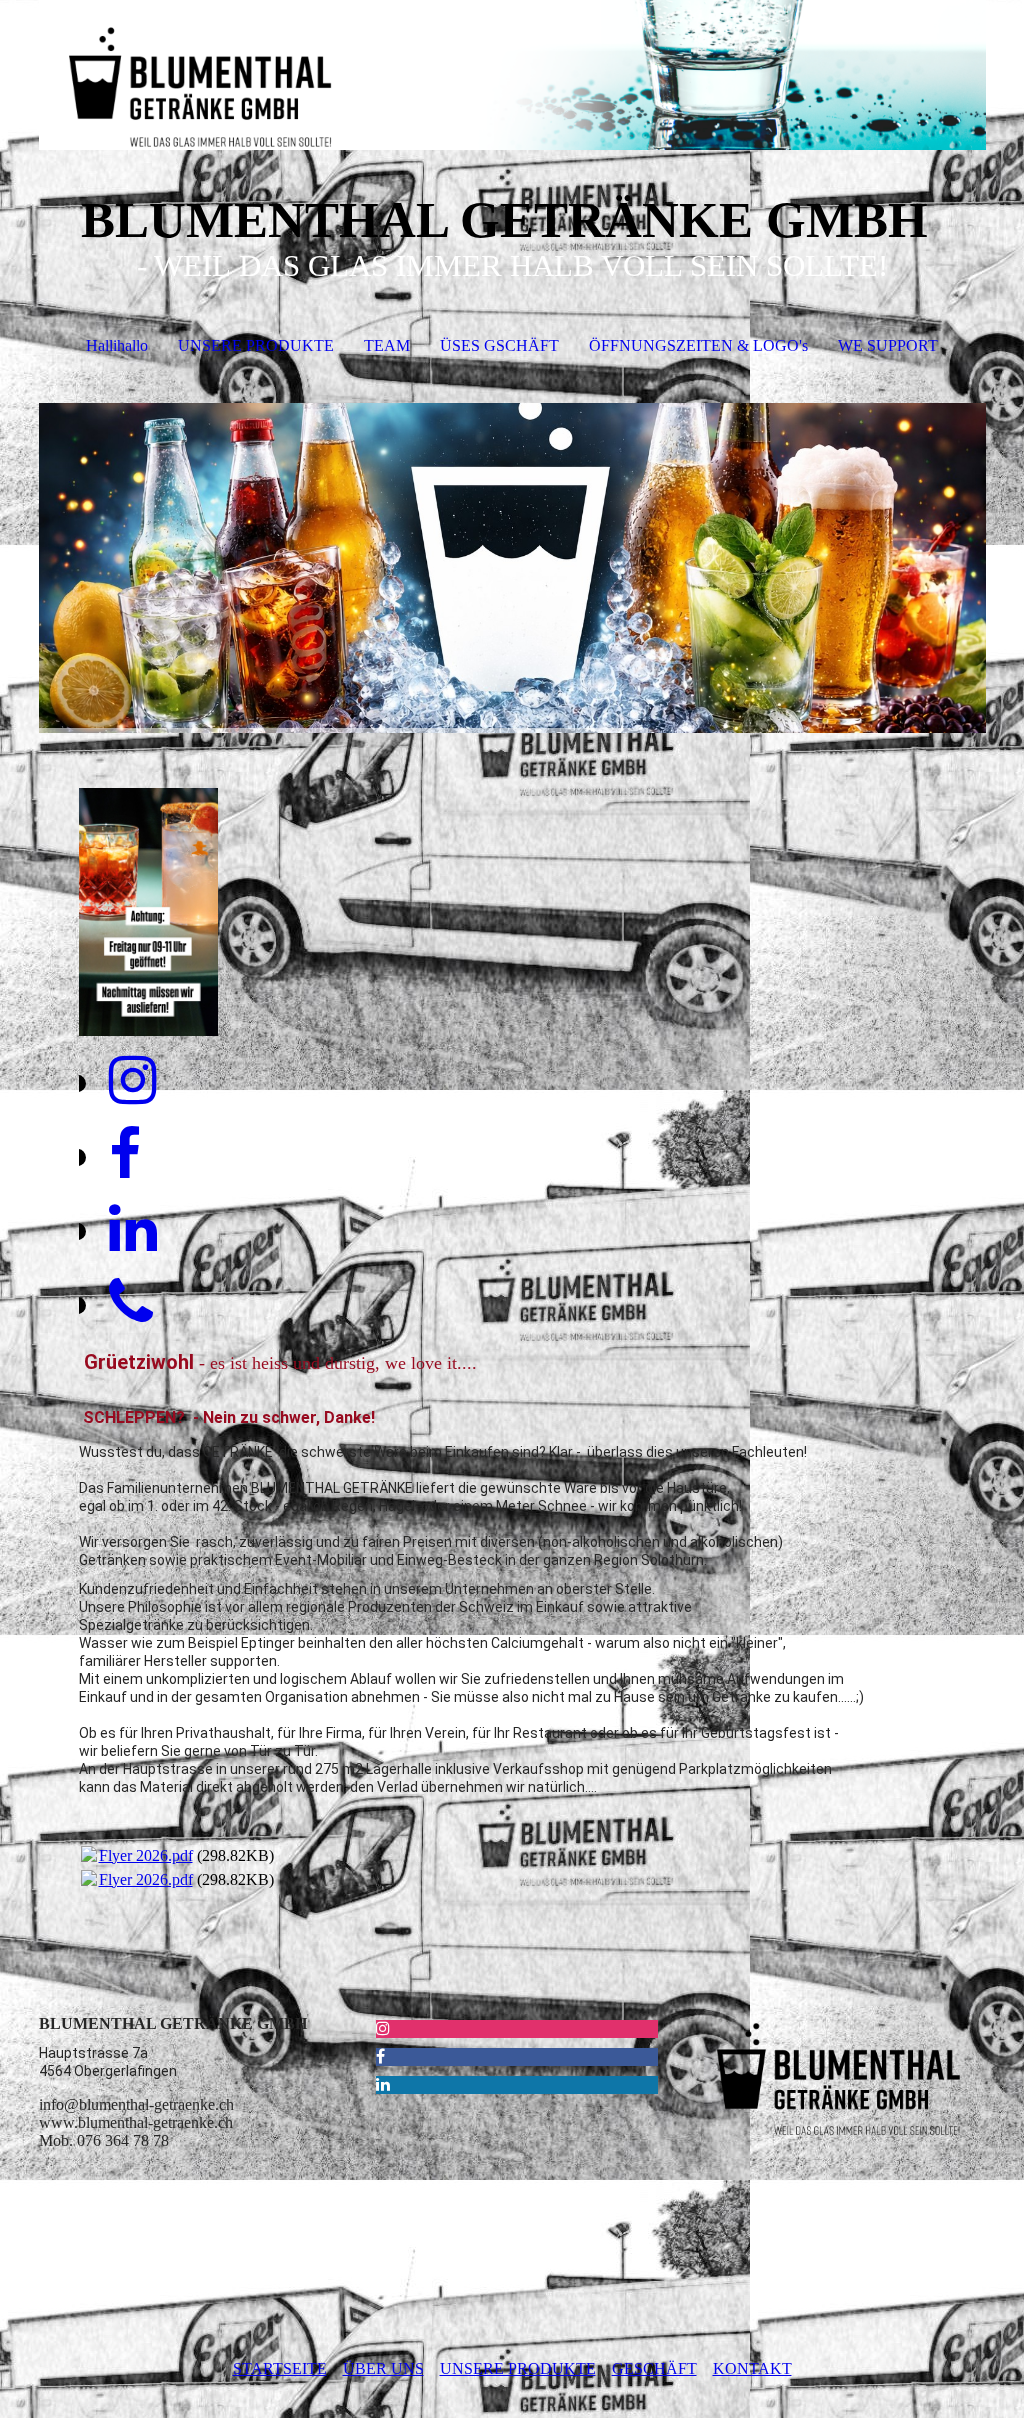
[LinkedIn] (133, 1229)
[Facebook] (125, 1155)
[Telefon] (131, 1303)
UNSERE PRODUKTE (256, 345)
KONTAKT (752, 2368)
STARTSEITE (280, 2368)
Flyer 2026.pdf (146, 1855)
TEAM (387, 345)
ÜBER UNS (383, 2368)
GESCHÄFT (654, 2368)
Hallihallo (117, 345)
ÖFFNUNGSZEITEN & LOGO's (698, 345)
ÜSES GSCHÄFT (499, 345)
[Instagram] (133, 1081)
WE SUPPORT (888, 345)
